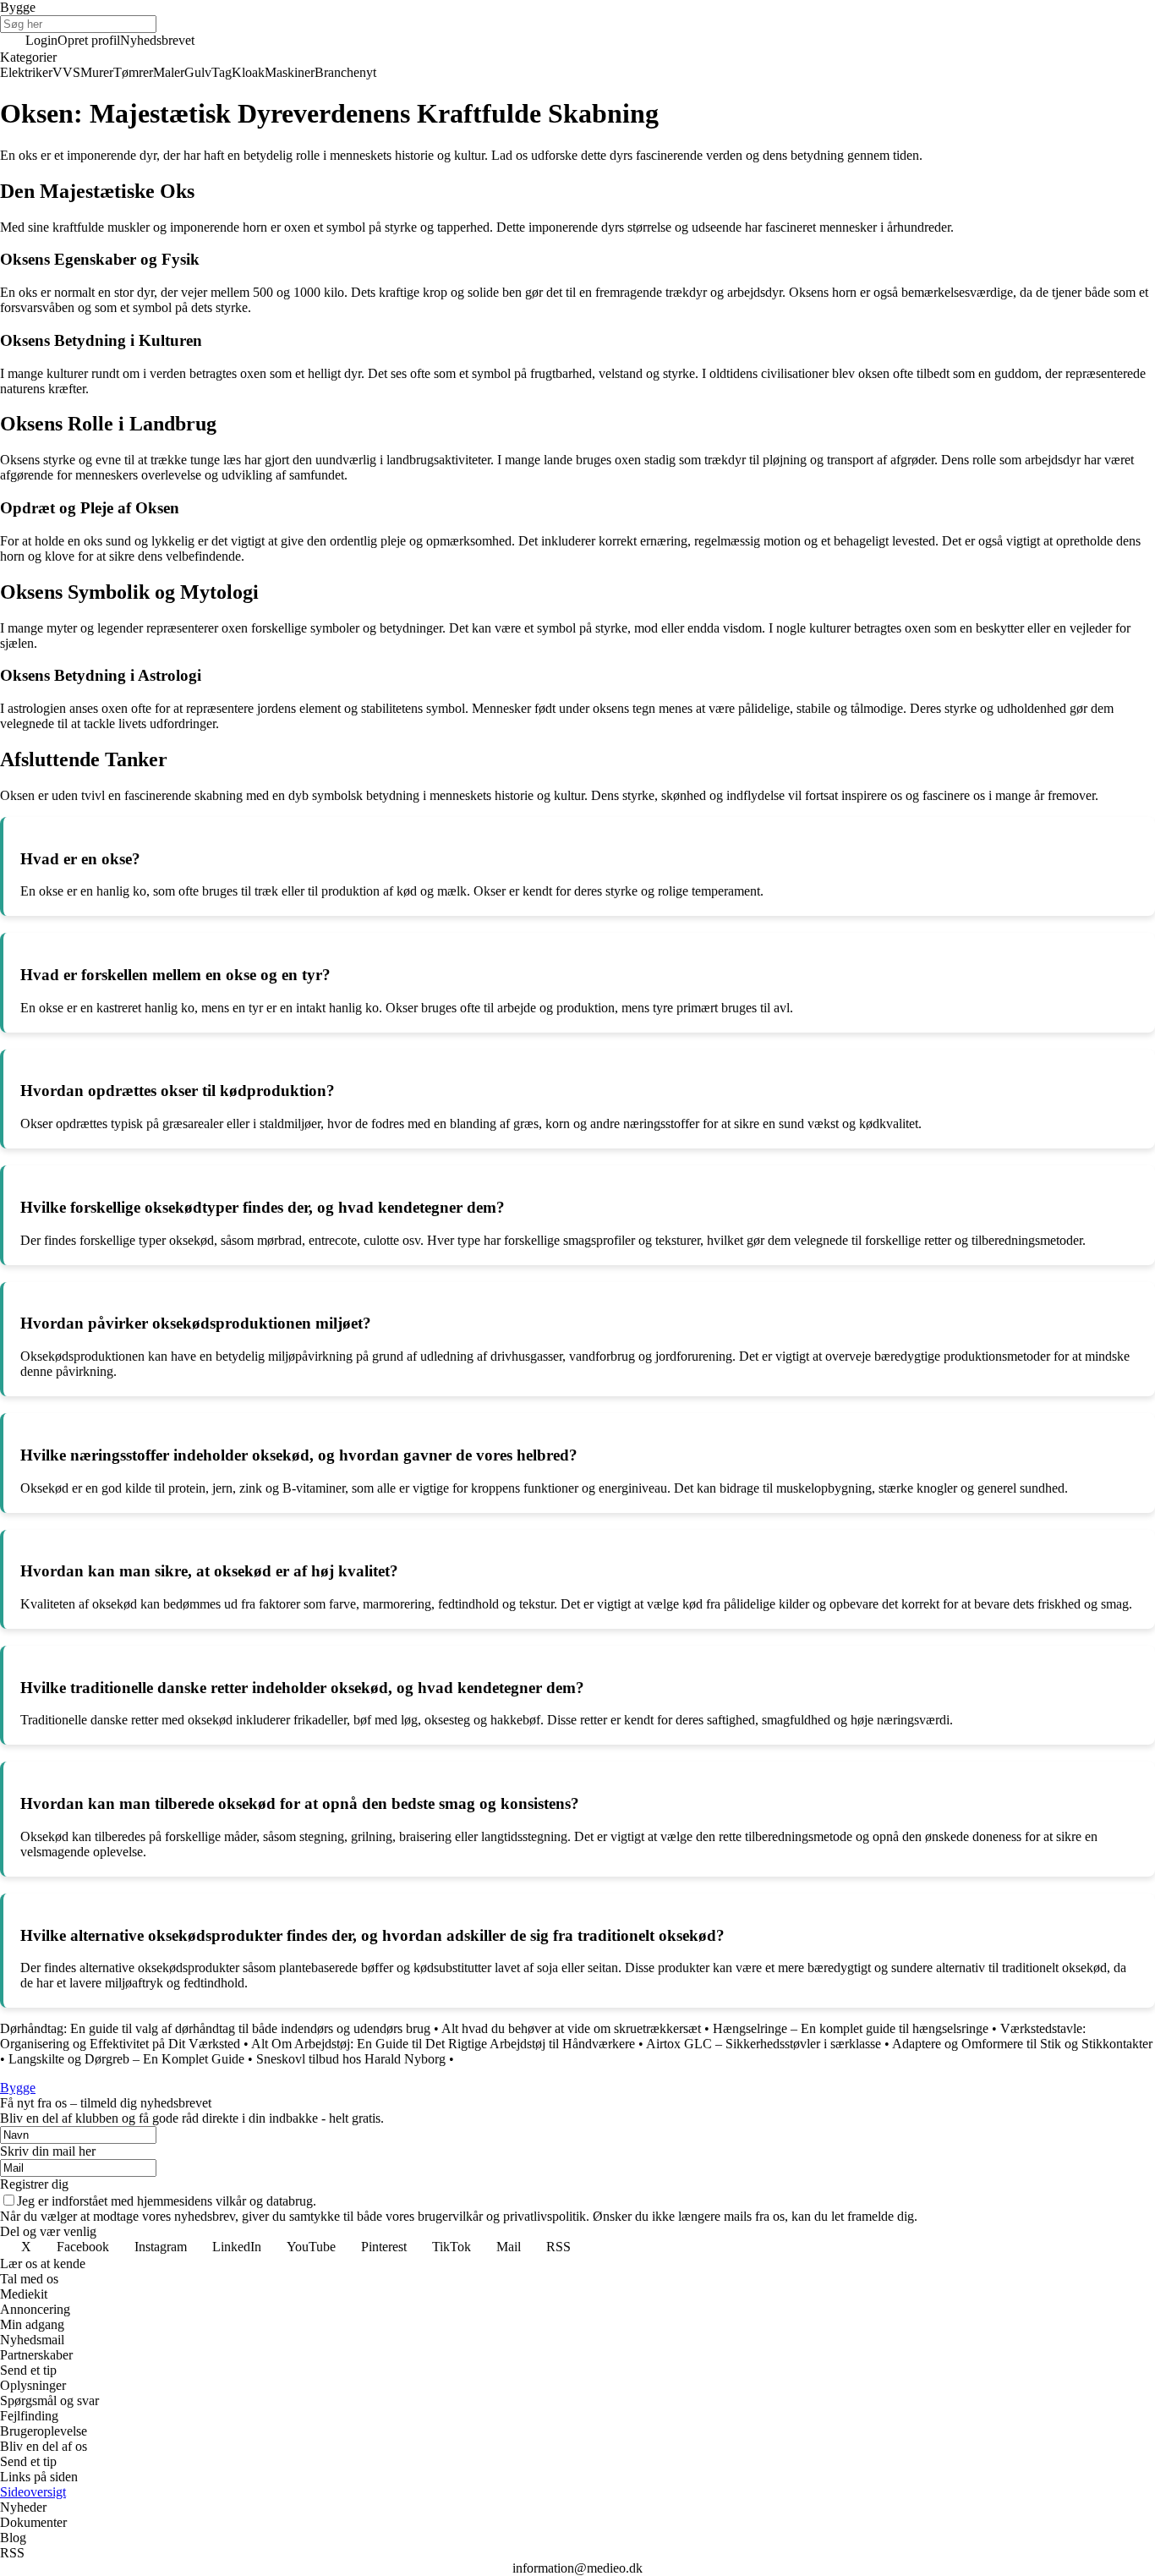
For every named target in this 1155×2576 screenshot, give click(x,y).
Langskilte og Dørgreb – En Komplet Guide (126, 2059)
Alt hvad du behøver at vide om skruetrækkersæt (571, 2028)
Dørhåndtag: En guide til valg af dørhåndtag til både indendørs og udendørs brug (215, 2028)
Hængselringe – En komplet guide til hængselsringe (851, 2028)
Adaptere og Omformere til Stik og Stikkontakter (1022, 2044)
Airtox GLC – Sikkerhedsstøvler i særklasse (764, 2044)
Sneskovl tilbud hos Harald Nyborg (351, 2059)
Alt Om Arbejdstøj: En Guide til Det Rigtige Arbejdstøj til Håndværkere (443, 2044)
